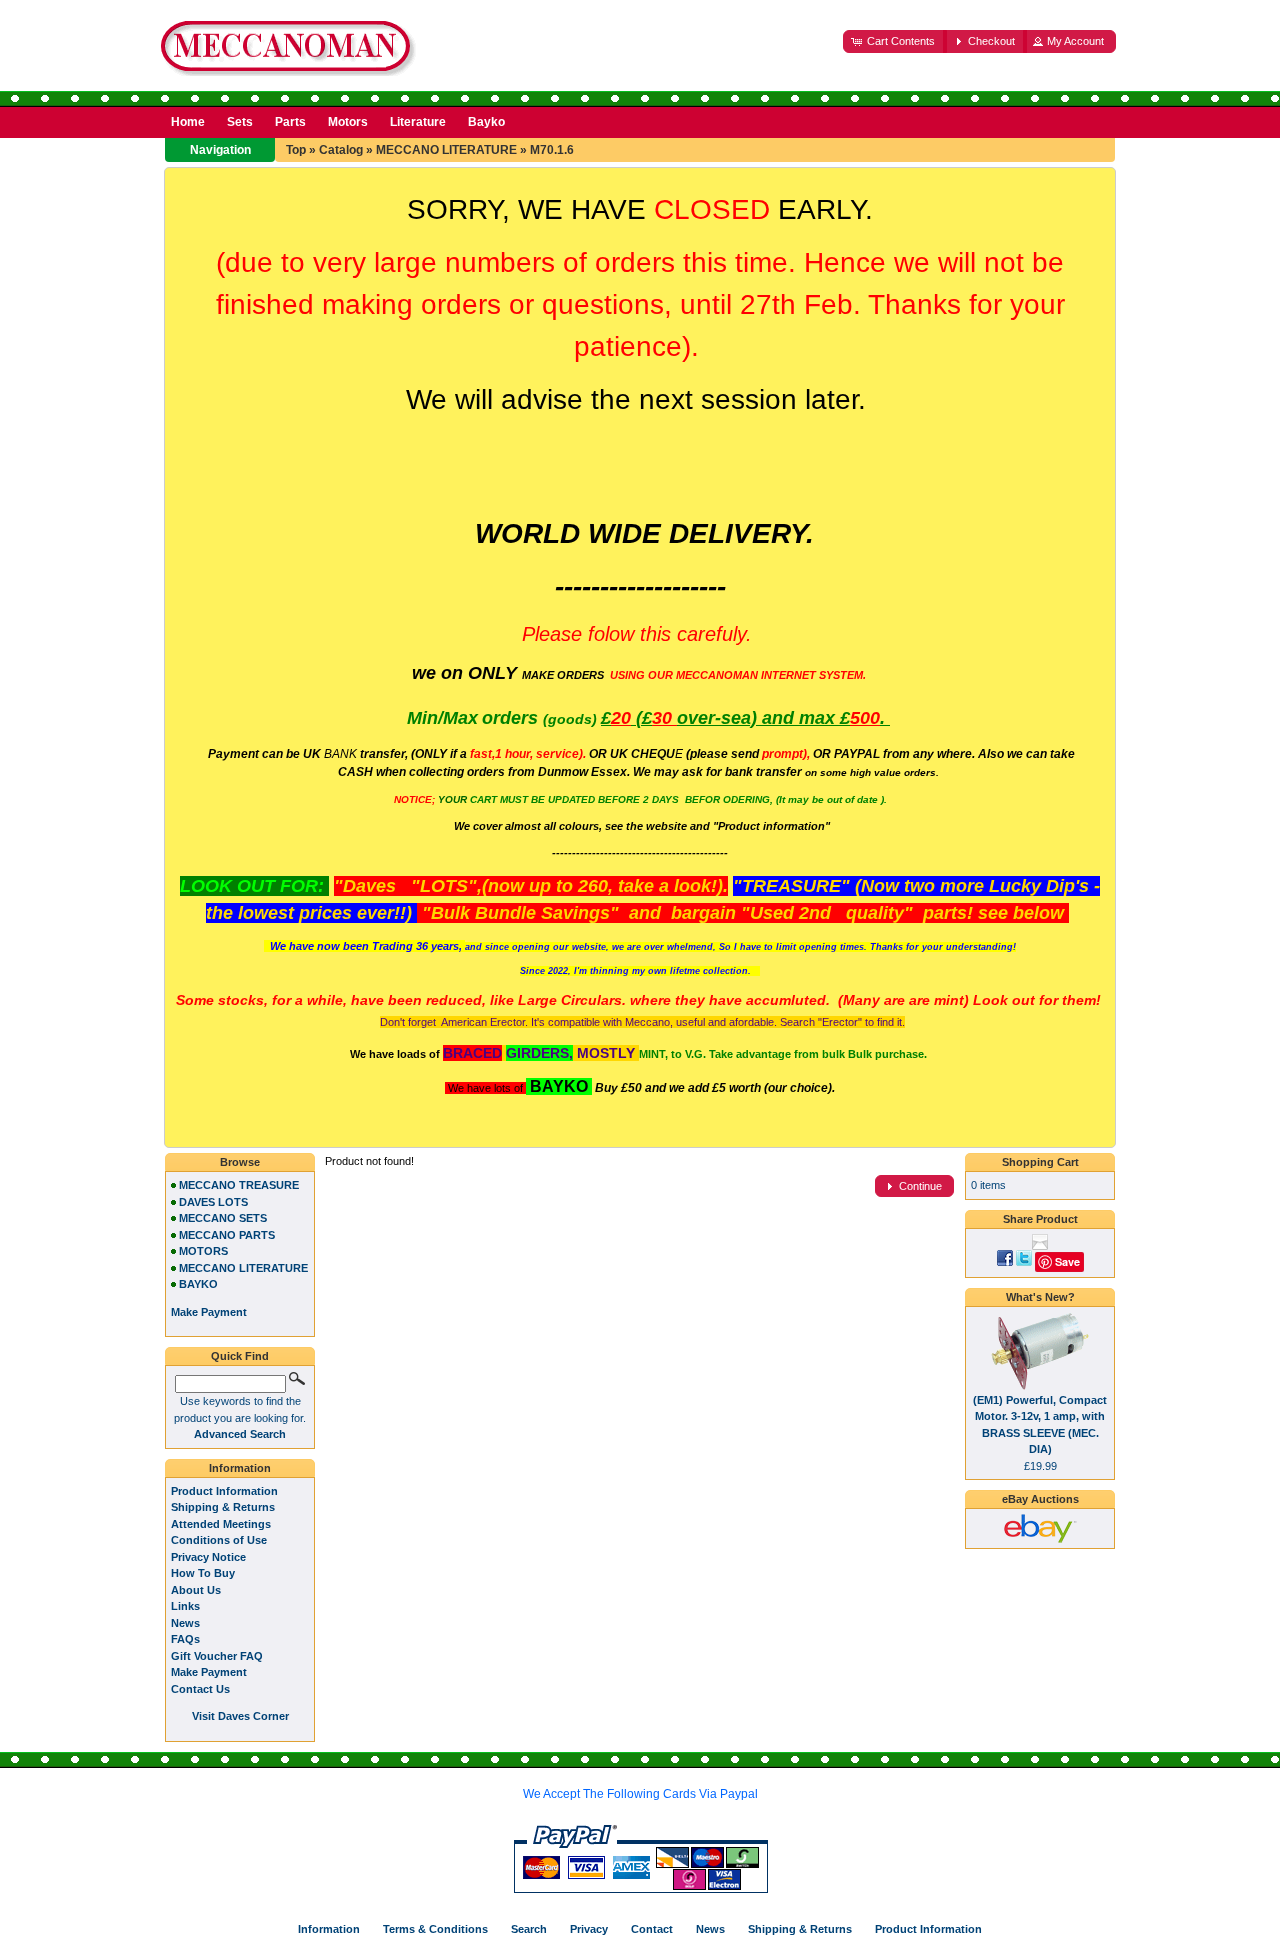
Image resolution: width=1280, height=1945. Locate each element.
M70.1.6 (552, 150)
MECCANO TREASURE (239, 1185)
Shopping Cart (1040, 1162)
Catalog (341, 150)
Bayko (486, 122)
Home (188, 122)
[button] (895, 41)
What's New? (1040, 1297)
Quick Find (240, 1356)
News (185, 1623)
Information (240, 1468)
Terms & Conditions (435, 1929)
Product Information (224, 1491)
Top (296, 150)
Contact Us (200, 1689)
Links (185, 1606)
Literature (418, 122)
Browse (240, 1162)
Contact (652, 1929)
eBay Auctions (1040, 1499)
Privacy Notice (208, 1557)
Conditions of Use (219, 1540)
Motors (348, 122)
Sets (240, 122)
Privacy (589, 1929)
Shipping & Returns (223, 1507)
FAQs (185, 1639)
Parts (290, 122)
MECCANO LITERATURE (446, 150)
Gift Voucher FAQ (217, 1656)
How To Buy (203, 1573)
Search (529, 1929)
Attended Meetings (221, 1524)
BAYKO (198, 1284)
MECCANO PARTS (227, 1235)
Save (1067, 1261)
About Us (196, 1590)
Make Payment (209, 1672)
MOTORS (203, 1251)
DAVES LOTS (213, 1202)
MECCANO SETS (223, 1218)
